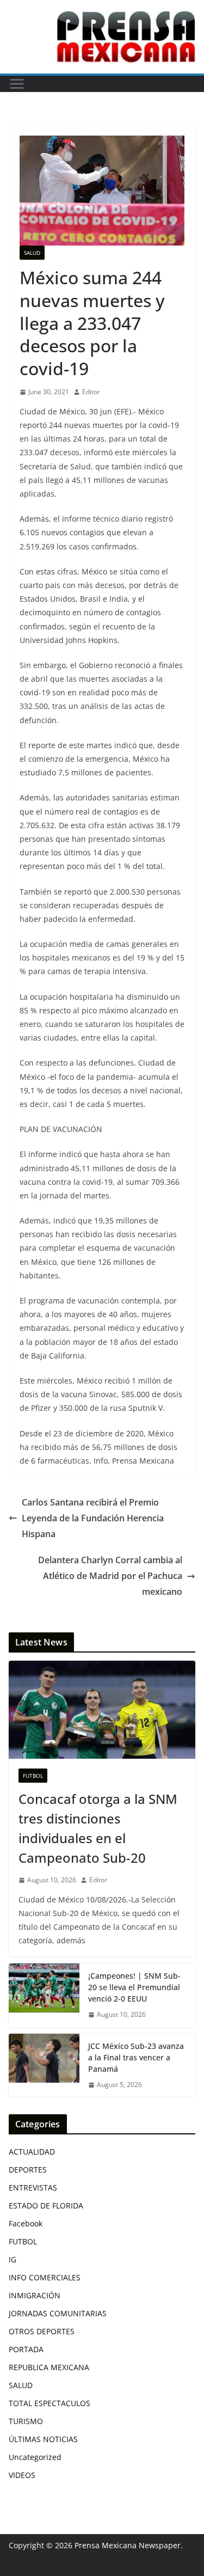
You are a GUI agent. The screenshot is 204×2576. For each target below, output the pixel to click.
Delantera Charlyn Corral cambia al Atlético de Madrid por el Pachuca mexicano (110, 1576)
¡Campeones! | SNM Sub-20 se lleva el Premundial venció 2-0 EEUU (134, 1987)
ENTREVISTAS (33, 2188)
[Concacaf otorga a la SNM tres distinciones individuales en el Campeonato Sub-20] (102, 1710)
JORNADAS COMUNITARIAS (58, 2313)
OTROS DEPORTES (42, 2331)
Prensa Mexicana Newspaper (128, 2545)
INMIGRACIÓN (35, 2295)
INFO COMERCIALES (45, 2277)
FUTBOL (33, 1776)
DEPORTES (28, 2170)
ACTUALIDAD (32, 2152)
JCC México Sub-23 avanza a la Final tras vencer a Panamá (136, 2057)
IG (13, 2259)
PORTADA (26, 2349)
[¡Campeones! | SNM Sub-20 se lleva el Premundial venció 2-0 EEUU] (44, 1995)
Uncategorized (35, 2457)
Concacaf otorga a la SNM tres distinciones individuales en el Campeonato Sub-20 (98, 1828)
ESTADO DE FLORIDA (46, 2205)
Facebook (26, 2223)
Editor (91, 392)
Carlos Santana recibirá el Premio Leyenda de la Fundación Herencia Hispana (93, 1518)
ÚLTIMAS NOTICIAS (43, 2439)
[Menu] (17, 84)
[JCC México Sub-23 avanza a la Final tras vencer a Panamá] (44, 2066)
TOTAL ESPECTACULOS (50, 2403)
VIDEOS (22, 2475)
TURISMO (26, 2421)
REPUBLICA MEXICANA (49, 2367)
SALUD (32, 253)
